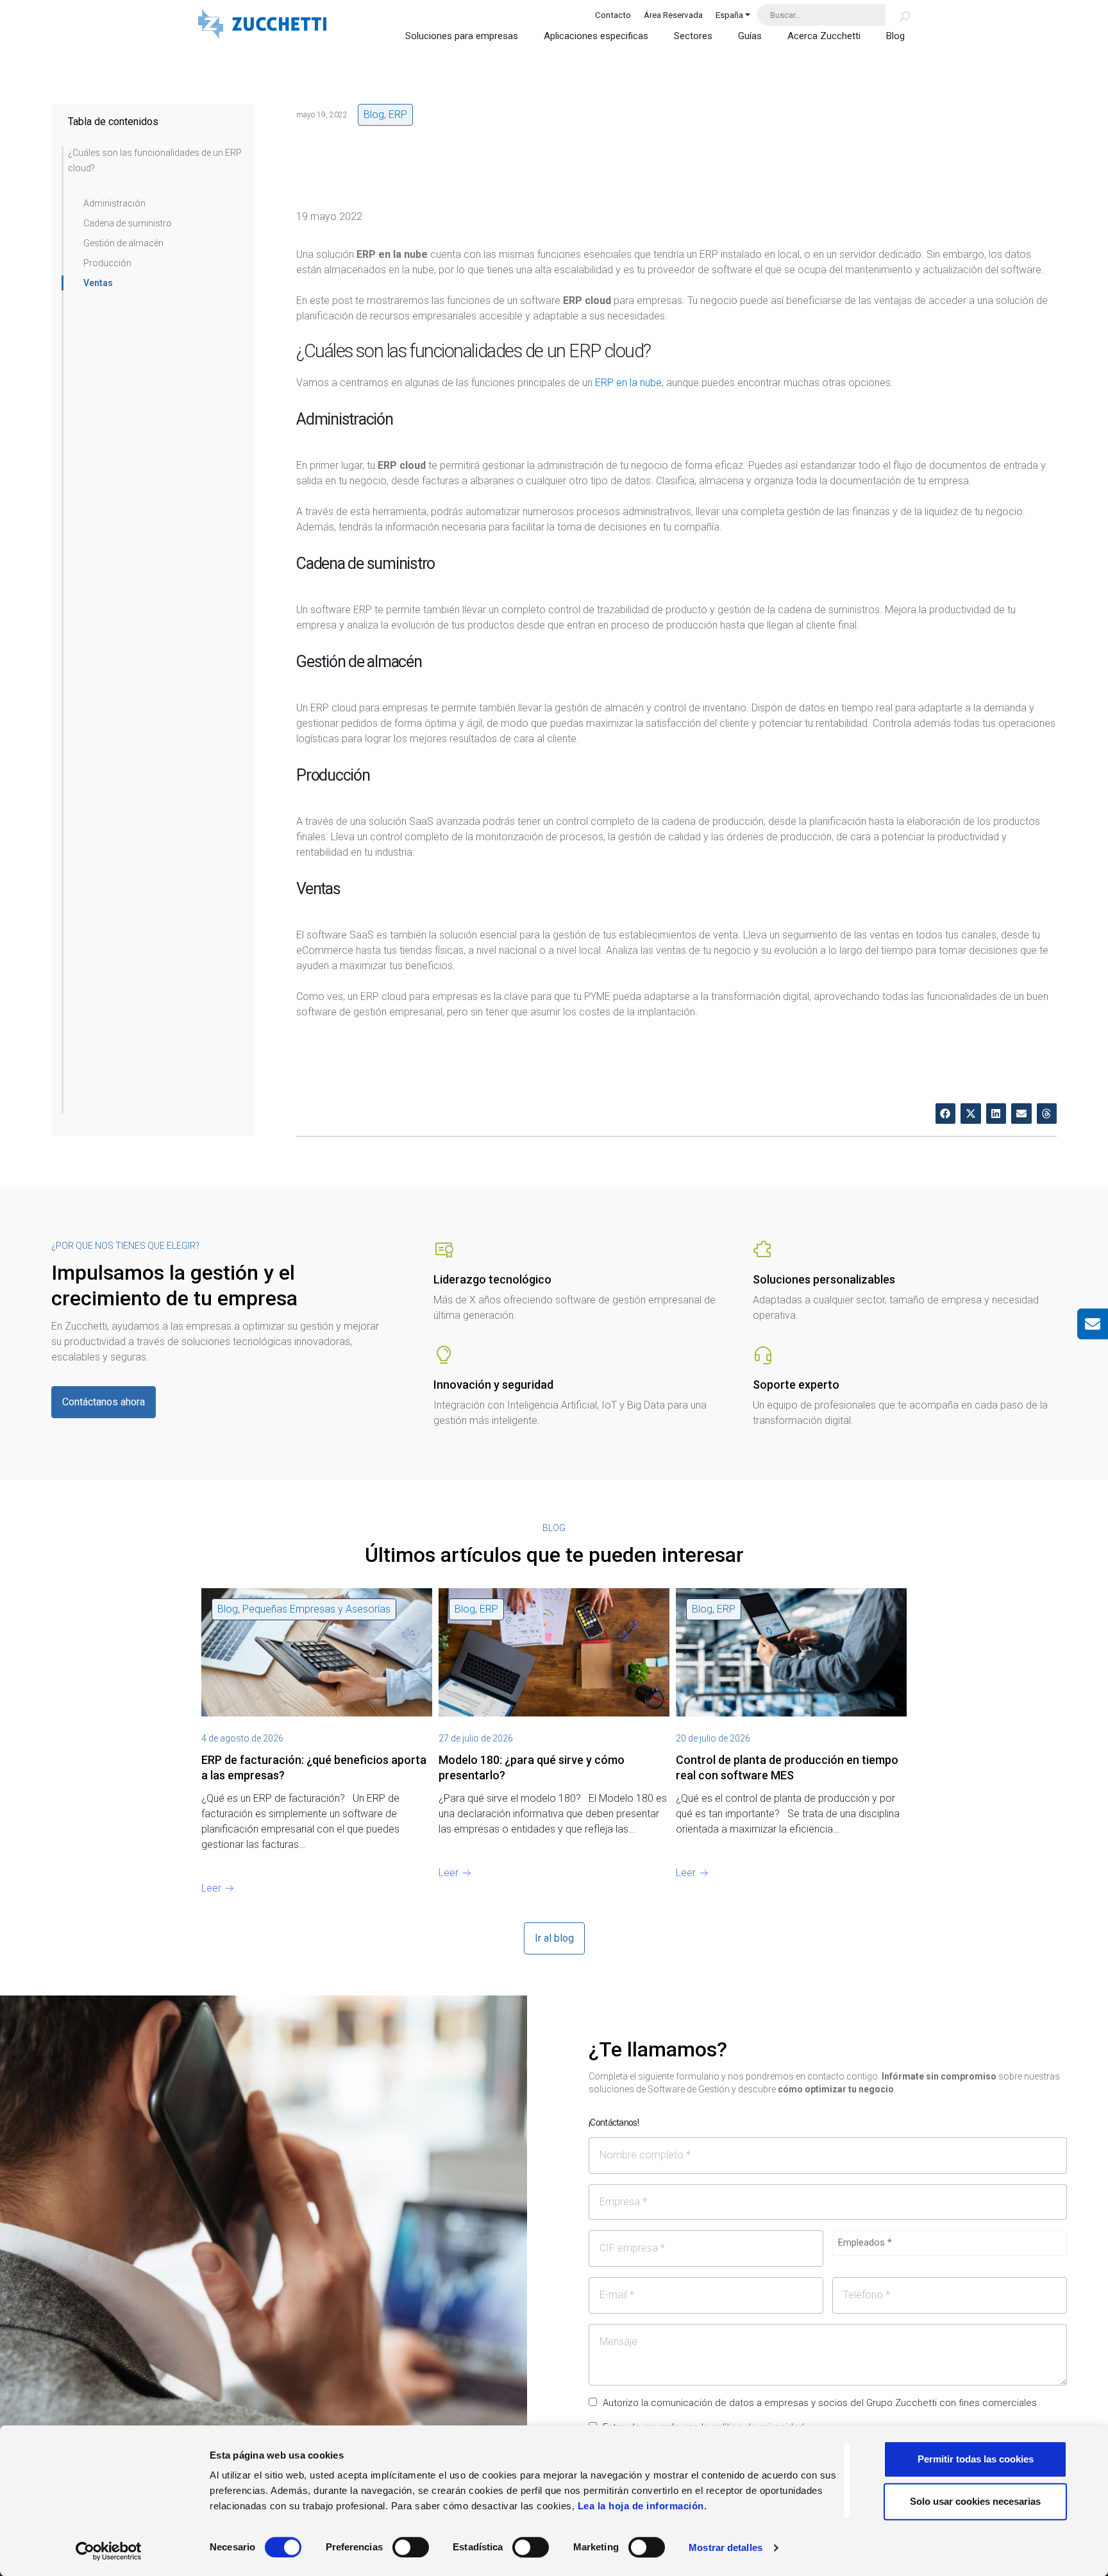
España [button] (729, 15)
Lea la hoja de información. (642, 2506)
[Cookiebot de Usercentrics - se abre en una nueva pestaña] (109, 2551)
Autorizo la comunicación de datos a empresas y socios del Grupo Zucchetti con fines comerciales (820, 2403)
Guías (750, 36)
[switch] (411, 2547)
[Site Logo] (262, 25)
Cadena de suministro (128, 223)
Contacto (613, 15)
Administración (114, 203)
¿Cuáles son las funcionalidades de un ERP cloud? (155, 160)
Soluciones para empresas (462, 36)
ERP (398, 114)
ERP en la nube (628, 383)
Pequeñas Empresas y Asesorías (316, 1609)
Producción (107, 263)
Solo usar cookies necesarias (975, 2501)
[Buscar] (897, 15)
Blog (895, 36)
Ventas (98, 283)
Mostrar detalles (726, 2547)
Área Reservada (673, 15)
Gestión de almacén (123, 243)
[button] (946, 1114)
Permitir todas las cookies (976, 2459)
